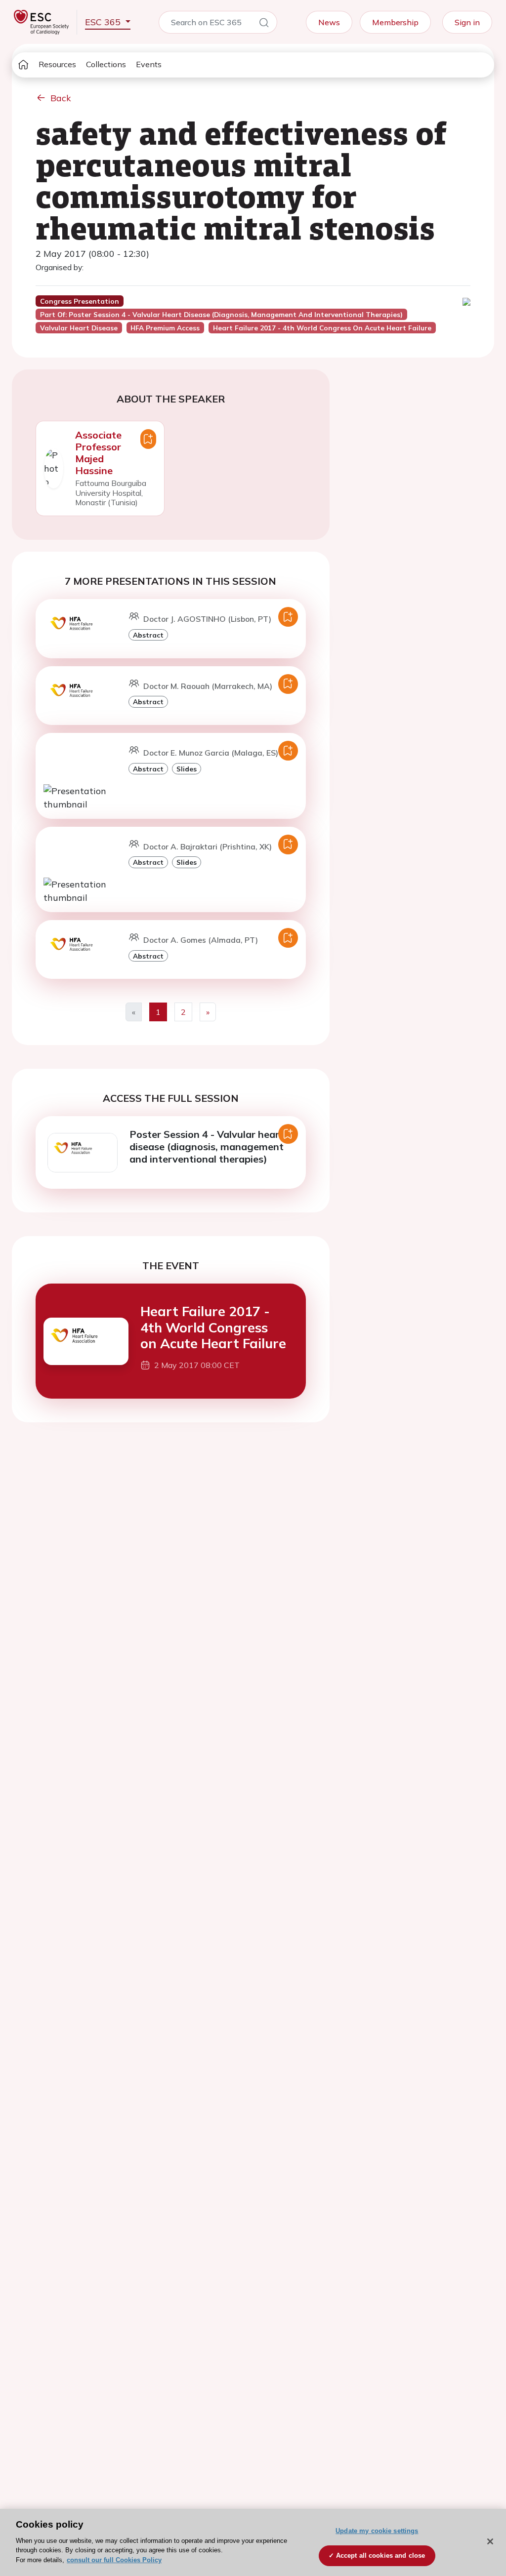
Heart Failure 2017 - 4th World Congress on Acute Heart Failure (213, 1327)
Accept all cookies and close (381, 2556)
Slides (187, 769)
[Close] (490, 2541)
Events (149, 64)
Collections (106, 64)
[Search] (264, 24)
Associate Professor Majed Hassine (98, 453)
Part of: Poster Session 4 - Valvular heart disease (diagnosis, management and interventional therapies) (221, 315)
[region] (253, 2542)
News (329, 22)
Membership (395, 22)
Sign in (467, 22)
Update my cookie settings (377, 2531)
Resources (57, 64)
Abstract (148, 635)
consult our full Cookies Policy (114, 2560)
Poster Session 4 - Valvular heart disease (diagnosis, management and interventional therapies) (207, 1147)
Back (61, 98)
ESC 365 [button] (104, 22)
